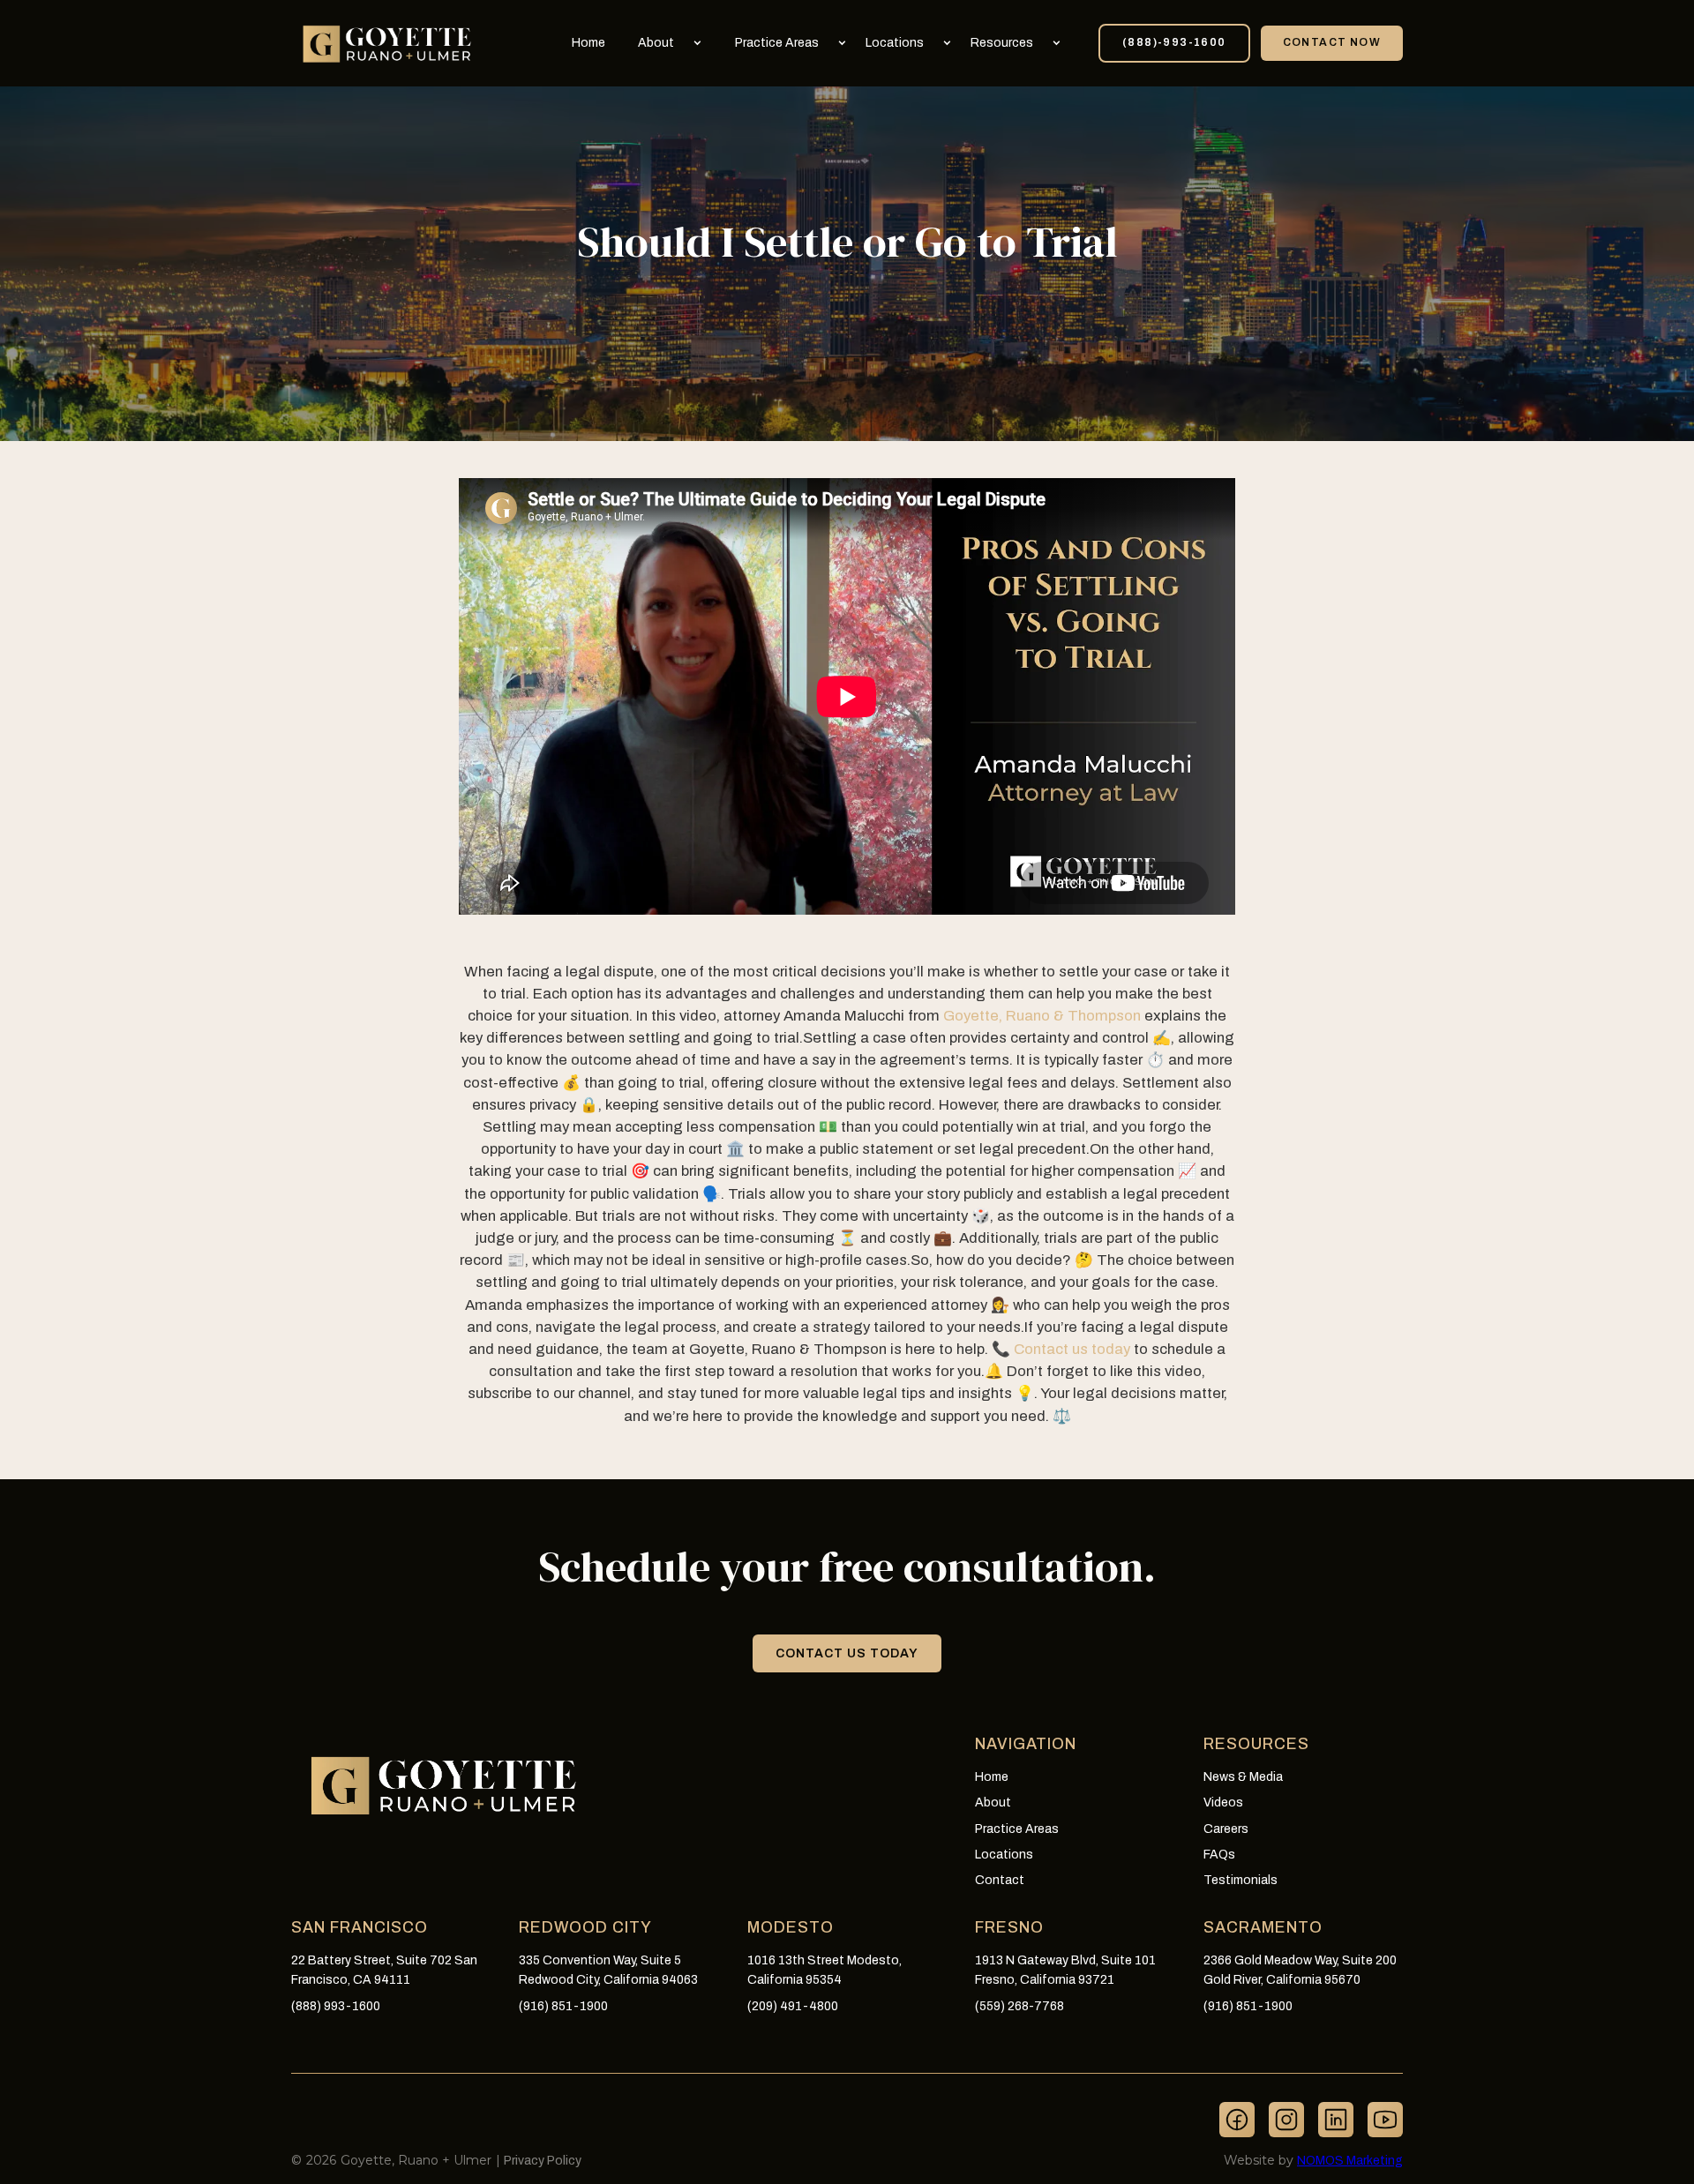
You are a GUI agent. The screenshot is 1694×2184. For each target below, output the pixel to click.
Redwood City (585, 1928)
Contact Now (1332, 42)
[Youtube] (1385, 2120)
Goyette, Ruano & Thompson (1042, 1016)
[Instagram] (1286, 2120)
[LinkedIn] (1336, 2120)
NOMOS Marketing (1350, 2161)
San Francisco (360, 1928)
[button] (677, 43)
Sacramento (1263, 1928)
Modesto (791, 1928)
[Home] (388, 43)
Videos (1223, 1803)
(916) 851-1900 (563, 2006)
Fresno (1009, 1928)
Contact (1000, 1880)
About (656, 43)
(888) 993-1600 (336, 2006)
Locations (895, 43)
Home (588, 43)
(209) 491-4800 (793, 2006)
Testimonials (1241, 1880)
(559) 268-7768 (1019, 2006)
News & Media (1243, 1777)
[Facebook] (1237, 2120)
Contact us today (1072, 1349)
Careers (1226, 1829)
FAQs (1219, 1855)
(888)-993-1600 (1174, 42)
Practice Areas (777, 43)
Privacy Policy (543, 2161)
